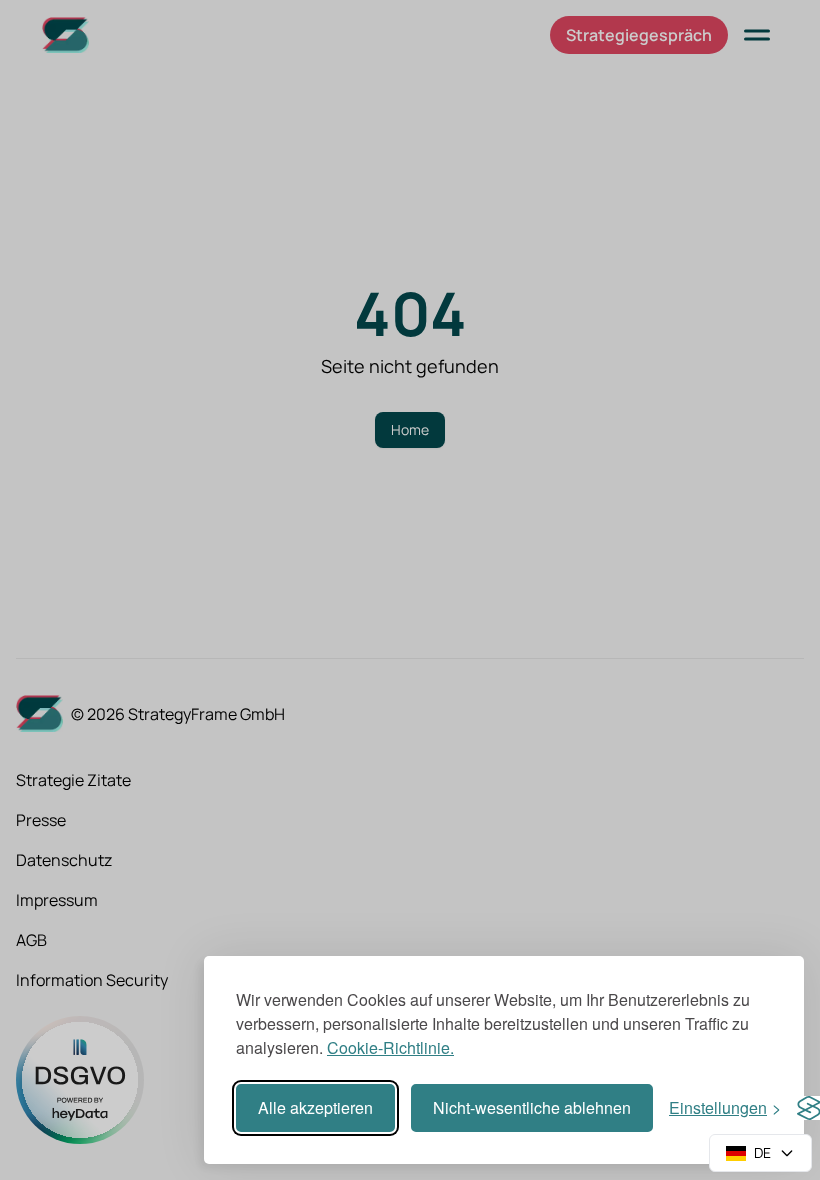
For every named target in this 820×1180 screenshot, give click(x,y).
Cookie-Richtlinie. (390, 1047)
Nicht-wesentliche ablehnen (532, 1107)
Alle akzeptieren (315, 1107)
